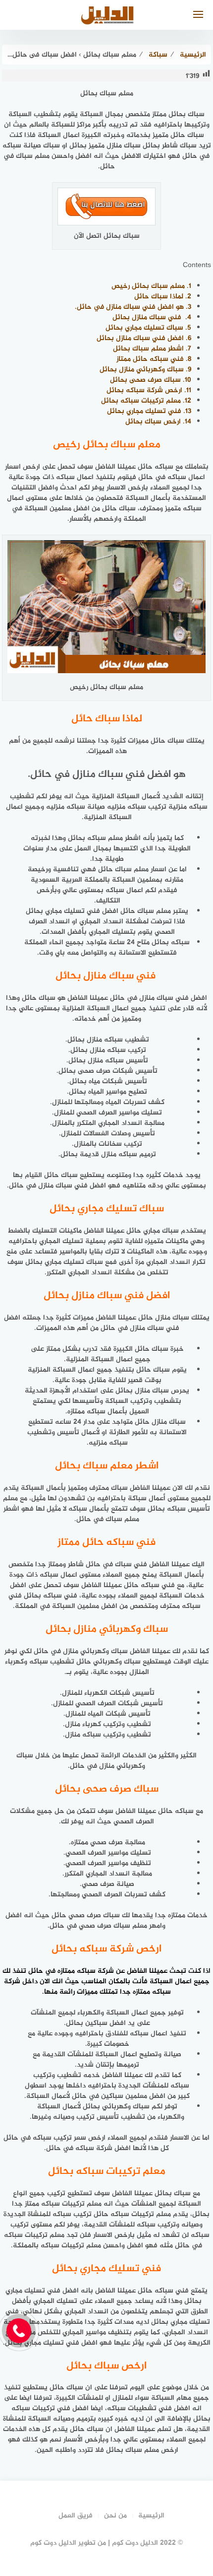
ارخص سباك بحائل (158, 422)
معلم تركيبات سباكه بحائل (146, 401)
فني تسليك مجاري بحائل (149, 411)
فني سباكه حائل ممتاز (154, 359)
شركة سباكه (95, 1971)
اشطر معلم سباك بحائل (152, 349)
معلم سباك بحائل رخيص (151, 286)
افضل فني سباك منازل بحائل (144, 338)
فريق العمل (76, 2516)
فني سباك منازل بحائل (152, 317)
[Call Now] (19, 2331)
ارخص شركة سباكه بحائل (149, 390)
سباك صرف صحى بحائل (151, 380)
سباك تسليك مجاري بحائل (148, 328)
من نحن (115, 2516)
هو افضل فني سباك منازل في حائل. (133, 307)
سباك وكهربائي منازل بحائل (145, 370)
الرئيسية (151, 2516)
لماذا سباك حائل (163, 297)
